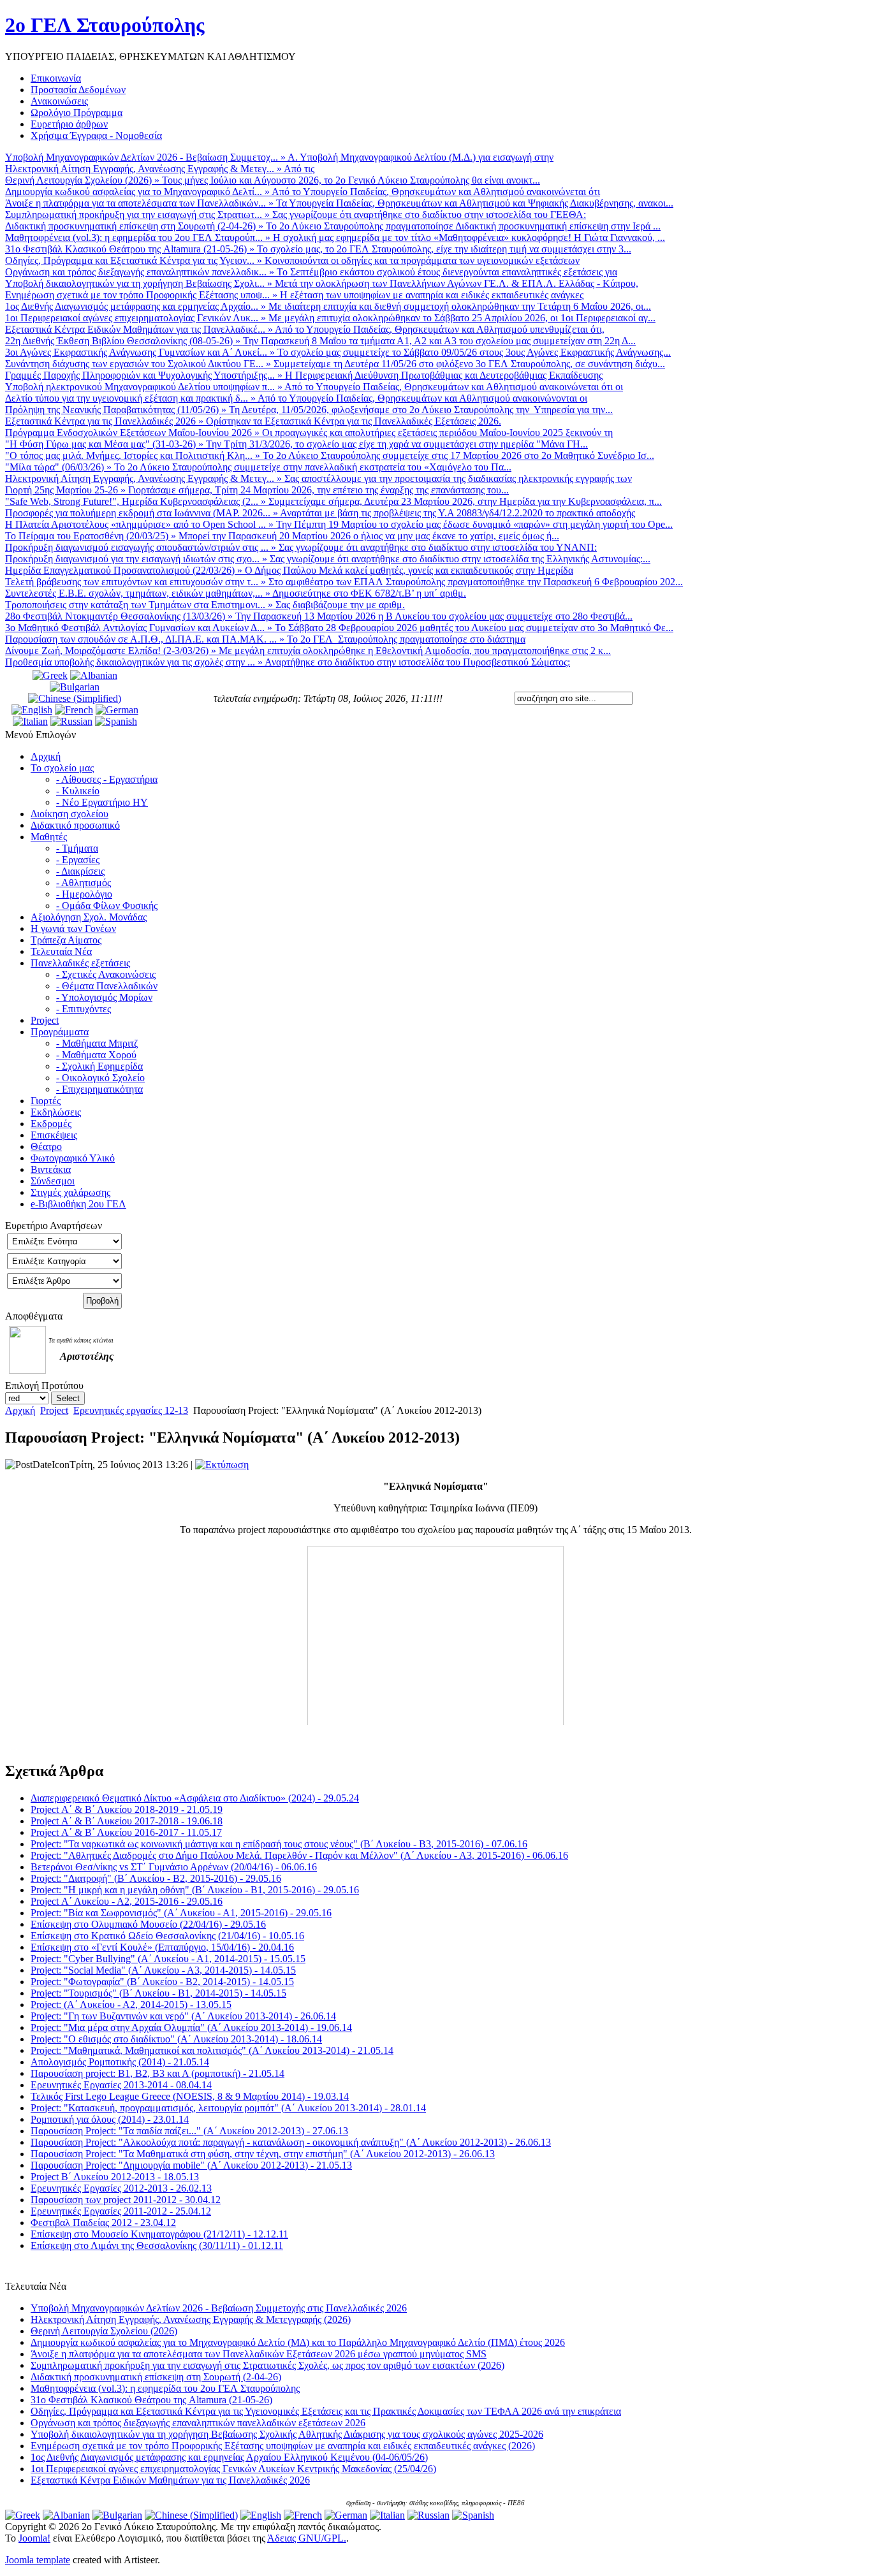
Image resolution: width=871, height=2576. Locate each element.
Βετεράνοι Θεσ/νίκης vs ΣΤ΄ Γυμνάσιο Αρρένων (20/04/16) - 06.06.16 (174, 1867)
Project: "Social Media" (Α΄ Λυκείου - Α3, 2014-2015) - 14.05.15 (163, 1970)
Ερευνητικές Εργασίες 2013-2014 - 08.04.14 (121, 2085)
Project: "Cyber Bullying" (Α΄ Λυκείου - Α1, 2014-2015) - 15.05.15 (168, 1959)
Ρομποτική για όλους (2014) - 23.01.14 (110, 2119)
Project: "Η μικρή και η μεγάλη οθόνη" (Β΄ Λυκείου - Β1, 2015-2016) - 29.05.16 (195, 1890)
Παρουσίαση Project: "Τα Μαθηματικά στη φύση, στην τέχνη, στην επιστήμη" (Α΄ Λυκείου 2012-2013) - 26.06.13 (263, 2154)
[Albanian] (94, 675)
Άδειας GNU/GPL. (307, 2538)
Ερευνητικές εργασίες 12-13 (131, 1410)
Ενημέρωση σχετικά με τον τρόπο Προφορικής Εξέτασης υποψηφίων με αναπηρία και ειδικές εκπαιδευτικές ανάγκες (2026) (283, 2446)
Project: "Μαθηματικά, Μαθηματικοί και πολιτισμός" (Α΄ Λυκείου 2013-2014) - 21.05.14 (212, 2050)
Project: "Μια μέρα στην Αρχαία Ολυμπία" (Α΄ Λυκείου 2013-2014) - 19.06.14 (191, 2027)
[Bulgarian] (75, 687)
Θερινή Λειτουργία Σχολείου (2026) (104, 2331)
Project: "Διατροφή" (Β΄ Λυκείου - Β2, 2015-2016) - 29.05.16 (156, 1878)
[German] (117, 710)
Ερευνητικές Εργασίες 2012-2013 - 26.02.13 (121, 2188)
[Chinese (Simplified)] (75, 698)
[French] (74, 710)
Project (54, 1410)
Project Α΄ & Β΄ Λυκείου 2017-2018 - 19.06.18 (127, 1821)
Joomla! (34, 2538)
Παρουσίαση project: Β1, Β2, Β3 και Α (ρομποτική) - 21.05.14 (157, 2073)
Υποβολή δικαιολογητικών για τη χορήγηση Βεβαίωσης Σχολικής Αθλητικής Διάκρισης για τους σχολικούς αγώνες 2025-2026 (287, 2434)
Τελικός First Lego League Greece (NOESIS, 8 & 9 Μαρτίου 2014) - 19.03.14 (190, 2096)
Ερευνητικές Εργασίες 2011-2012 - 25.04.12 (121, 2211)
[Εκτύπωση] (222, 1465)
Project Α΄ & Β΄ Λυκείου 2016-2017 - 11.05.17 (126, 1832)
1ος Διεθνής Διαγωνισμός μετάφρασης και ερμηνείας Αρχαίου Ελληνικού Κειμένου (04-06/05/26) (229, 2457)
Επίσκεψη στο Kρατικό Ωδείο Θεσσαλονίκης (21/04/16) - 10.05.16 (167, 1936)
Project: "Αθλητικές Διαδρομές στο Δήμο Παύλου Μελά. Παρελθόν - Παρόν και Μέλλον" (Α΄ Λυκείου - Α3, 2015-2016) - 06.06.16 (299, 1855)
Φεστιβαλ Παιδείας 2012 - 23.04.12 (103, 2223)
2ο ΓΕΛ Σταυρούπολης (105, 25)
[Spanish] (116, 721)
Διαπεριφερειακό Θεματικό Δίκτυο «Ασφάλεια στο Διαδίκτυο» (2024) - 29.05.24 (195, 1798)
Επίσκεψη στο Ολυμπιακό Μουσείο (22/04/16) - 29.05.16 (148, 1924)
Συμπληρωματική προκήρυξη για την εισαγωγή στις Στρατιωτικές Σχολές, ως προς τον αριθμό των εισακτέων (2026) (267, 2365)
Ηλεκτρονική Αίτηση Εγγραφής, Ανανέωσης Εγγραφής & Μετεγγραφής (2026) (191, 2319)
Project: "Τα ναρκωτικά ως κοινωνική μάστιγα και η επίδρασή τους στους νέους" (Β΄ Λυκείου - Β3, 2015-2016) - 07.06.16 (279, 1844)
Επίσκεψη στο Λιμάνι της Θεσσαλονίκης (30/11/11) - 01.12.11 (157, 2245)
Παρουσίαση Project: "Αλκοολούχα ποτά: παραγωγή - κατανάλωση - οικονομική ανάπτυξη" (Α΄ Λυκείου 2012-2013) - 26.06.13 (291, 2142)
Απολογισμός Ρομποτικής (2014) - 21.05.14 (120, 2062)
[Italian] (30, 721)
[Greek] (50, 675)
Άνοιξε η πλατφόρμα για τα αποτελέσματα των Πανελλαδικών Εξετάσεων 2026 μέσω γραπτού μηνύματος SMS (259, 2354)
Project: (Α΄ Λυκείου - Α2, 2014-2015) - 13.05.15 (131, 2005)
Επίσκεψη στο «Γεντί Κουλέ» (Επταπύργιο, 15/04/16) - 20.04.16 (162, 1947)
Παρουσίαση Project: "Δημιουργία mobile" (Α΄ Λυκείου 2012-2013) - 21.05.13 (191, 2165)
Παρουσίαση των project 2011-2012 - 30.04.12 (126, 2200)
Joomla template (38, 2560)
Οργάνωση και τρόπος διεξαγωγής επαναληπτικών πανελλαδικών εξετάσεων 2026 (198, 2423)
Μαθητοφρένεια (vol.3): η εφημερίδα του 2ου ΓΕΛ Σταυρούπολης (165, 2388)
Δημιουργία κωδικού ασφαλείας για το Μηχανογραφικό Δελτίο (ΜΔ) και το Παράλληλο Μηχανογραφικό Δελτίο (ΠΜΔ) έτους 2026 (298, 2342)
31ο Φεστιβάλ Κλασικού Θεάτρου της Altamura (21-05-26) (151, 2400)
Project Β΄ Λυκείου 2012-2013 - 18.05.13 (115, 2177)
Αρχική (20, 1410)
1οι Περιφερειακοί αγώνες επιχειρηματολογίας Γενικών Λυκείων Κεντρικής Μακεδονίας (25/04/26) (233, 2469)
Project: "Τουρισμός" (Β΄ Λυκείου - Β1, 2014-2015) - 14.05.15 (158, 1993)
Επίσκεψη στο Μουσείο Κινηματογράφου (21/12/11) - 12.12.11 (159, 2234)
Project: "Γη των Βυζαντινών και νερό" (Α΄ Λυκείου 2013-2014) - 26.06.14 (183, 2016)
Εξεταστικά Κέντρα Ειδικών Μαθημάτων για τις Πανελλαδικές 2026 (170, 2480)
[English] (32, 710)
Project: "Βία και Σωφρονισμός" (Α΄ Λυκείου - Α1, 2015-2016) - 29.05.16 (181, 1913)
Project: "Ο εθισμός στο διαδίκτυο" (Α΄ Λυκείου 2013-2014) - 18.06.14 (176, 2039)
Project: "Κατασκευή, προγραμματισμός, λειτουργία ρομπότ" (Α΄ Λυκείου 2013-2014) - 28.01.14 (228, 2108)
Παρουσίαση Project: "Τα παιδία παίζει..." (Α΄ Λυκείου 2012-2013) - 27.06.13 (189, 2131)
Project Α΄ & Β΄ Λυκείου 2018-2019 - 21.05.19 (127, 1809)
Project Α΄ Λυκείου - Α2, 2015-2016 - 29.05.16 (127, 1901)
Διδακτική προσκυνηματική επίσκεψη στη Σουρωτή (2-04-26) (156, 2377)
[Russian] (71, 721)
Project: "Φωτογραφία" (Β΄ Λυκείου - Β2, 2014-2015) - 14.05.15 (162, 1982)
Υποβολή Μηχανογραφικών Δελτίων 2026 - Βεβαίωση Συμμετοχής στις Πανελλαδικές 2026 (219, 2308)
